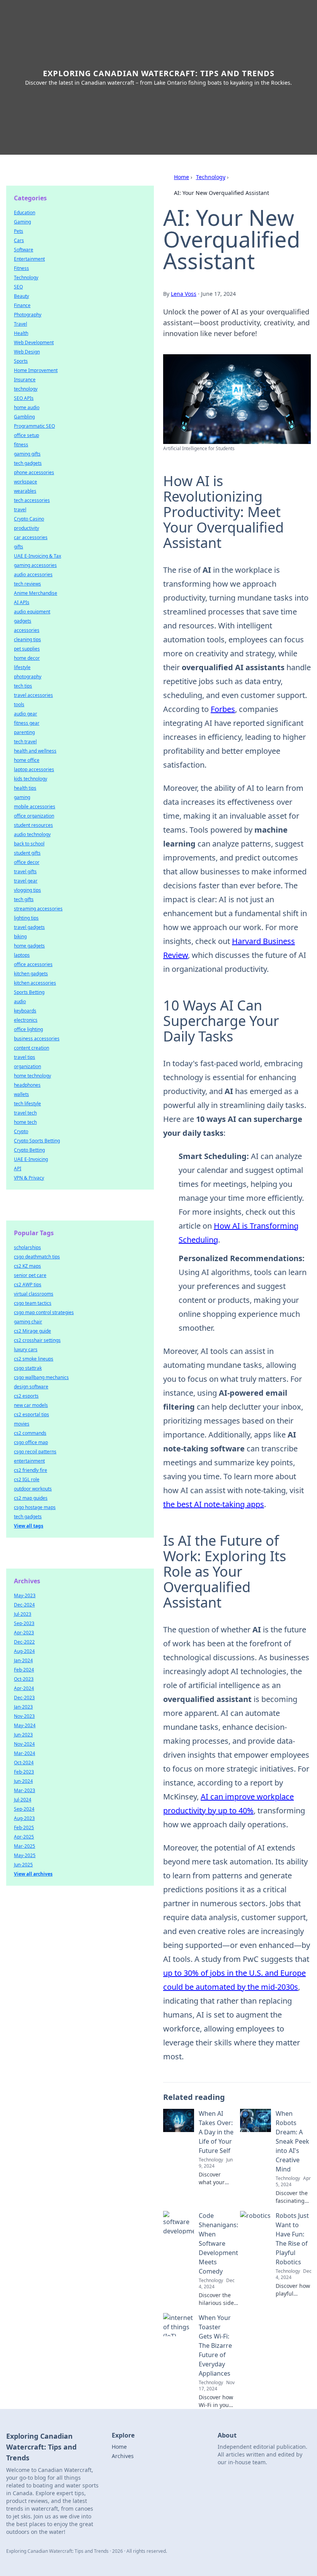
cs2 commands (30, 1433)
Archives (123, 2456)
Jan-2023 (23, 1707)
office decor (27, 862)
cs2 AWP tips (28, 1285)
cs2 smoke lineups (34, 1359)
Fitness (21, 268)
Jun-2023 (23, 1735)
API (18, 1169)
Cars (19, 240)
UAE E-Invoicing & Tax (37, 556)
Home (182, 177)
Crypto (21, 1131)
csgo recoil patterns (35, 1452)
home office (27, 760)
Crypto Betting (29, 1150)
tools (19, 704)
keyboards (25, 1011)
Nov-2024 (24, 1744)
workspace (26, 482)
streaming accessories (38, 909)
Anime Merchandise (36, 593)
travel (20, 510)
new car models (31, 1405)
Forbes (223, 709)
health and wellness (35, 751)
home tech (25, 1122)
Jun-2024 (23, 1781)
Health (21, 333)
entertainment (29, 1461)
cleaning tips (27, 639)
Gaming (22, 222)
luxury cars (26, 1349)
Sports (21, 361)
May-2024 (25, 1725)
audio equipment (32, 612)
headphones (27, 1085)
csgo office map (31, 1442)
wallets (21, 1094)
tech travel (25, 742)
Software (24, 250)
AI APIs (22, 602)
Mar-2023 (25, 1790)
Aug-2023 (24, 1818)
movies (22, 1424)
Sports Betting (29, 992)
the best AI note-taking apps (214, 1504)
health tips (25, 788)
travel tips (25, 1057)
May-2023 (25, 1595)
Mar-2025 (25, 1846)
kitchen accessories (35, 983)
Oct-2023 (24, 1679)
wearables (25, 491)
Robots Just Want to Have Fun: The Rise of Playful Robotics (292, 2239)
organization (27, 1066)
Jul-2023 (23, 1614)
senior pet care (30, 1275)
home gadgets (29, 946)
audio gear (26, 714)
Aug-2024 (24, 1651)
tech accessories (32, 500)
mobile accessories (35, 807)
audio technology (32, 834)
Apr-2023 (24, 1633)
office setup (26, 435)
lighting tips (26, 918)
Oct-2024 (24, 1763)
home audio (27, 407)
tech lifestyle (27, 1104)
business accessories (37, 1039)
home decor (27, 658)
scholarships (27, 1247)
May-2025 (25, 1855)
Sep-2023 (24, 1623)
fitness (21, 445)
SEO (18, 287)
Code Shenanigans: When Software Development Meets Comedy (218, 2243)
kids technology (31, 779)
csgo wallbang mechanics (41, 1377)
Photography (28, 315)
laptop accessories (34, 769)
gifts (19, 547)
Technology (211, 177)
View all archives (33, 1874)
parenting (24, 732)
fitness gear (27, 723)
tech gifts (24, 899)
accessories (27, 630)
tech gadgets (28, 463)
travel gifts (25, 871)
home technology (32, 1076)
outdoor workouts (33, 1489)
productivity (26, 528)
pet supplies (27, 649)
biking (20, 936)
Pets (19, 231)
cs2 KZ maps (27, 1266)
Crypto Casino (29, 519)
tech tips (23, 686)
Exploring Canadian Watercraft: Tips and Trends (159, 73)
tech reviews (27, 584)
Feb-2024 (24, 1670)
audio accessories (33, 574)
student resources (33, 825)
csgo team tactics (33, 1303)
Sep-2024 (24, 1809)
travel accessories (33, 695)
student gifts (27, 853)
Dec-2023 (24, 1698)
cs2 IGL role (27, 1479)
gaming (22, 797)
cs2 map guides (31, 1498)
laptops (22, 955)
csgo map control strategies (44, 1312)
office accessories (33, 964)
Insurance (25, 380)
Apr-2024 (24, 1688)
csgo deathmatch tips (37, 1257)
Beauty (21, 296)
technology (26, 389)
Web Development (34, 342)
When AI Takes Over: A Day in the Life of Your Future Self (216, 2132)
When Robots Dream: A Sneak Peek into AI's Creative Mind (292, 2141)
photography (28, 677)
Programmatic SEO (34, 426)
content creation (32, 1048)
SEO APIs (24, 398)
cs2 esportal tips (32, 1414)
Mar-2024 (25, 1753)
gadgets (23, 621)
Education (25, 213)
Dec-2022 (24, 1642)
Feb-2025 (24, 1827)
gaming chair (28, 1322)
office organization (34, 816)
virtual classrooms (34, 1294)
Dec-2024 (24, 1605)
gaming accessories (35, 565)
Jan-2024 (23, 1660)
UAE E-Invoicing (31, 1159)
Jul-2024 (23, 1800)
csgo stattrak (28, 1368)
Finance (22, 305)
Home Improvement (36, 370)
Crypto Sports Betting (37, 1141)
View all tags (29, 1526)
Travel (20, 324)
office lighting (28, 1029)
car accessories (31, 537)
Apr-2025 (24, 1837)
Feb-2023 (24, 1772)
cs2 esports (26, 1396)
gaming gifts (27, 454)
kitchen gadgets (31, 974)
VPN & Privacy (29, 1178)
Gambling (24, 417)
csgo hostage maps (35, 1507)
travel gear (26, 881)
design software (31, 1387)
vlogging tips (27, 890)
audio (20, 1001)
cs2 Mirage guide (32, 1331)
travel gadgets (29, 927)
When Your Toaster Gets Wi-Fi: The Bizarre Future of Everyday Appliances (215, 2346)
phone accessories (34, 472)
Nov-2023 (24, 1716)
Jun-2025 (23, 1865)
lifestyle (22, 667)
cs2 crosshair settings (37, 1340)
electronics (26, 1020)
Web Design (27, 352)
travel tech (25, 1113)
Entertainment (29, 259)
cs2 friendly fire (31, 1470)
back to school (29, 844)
